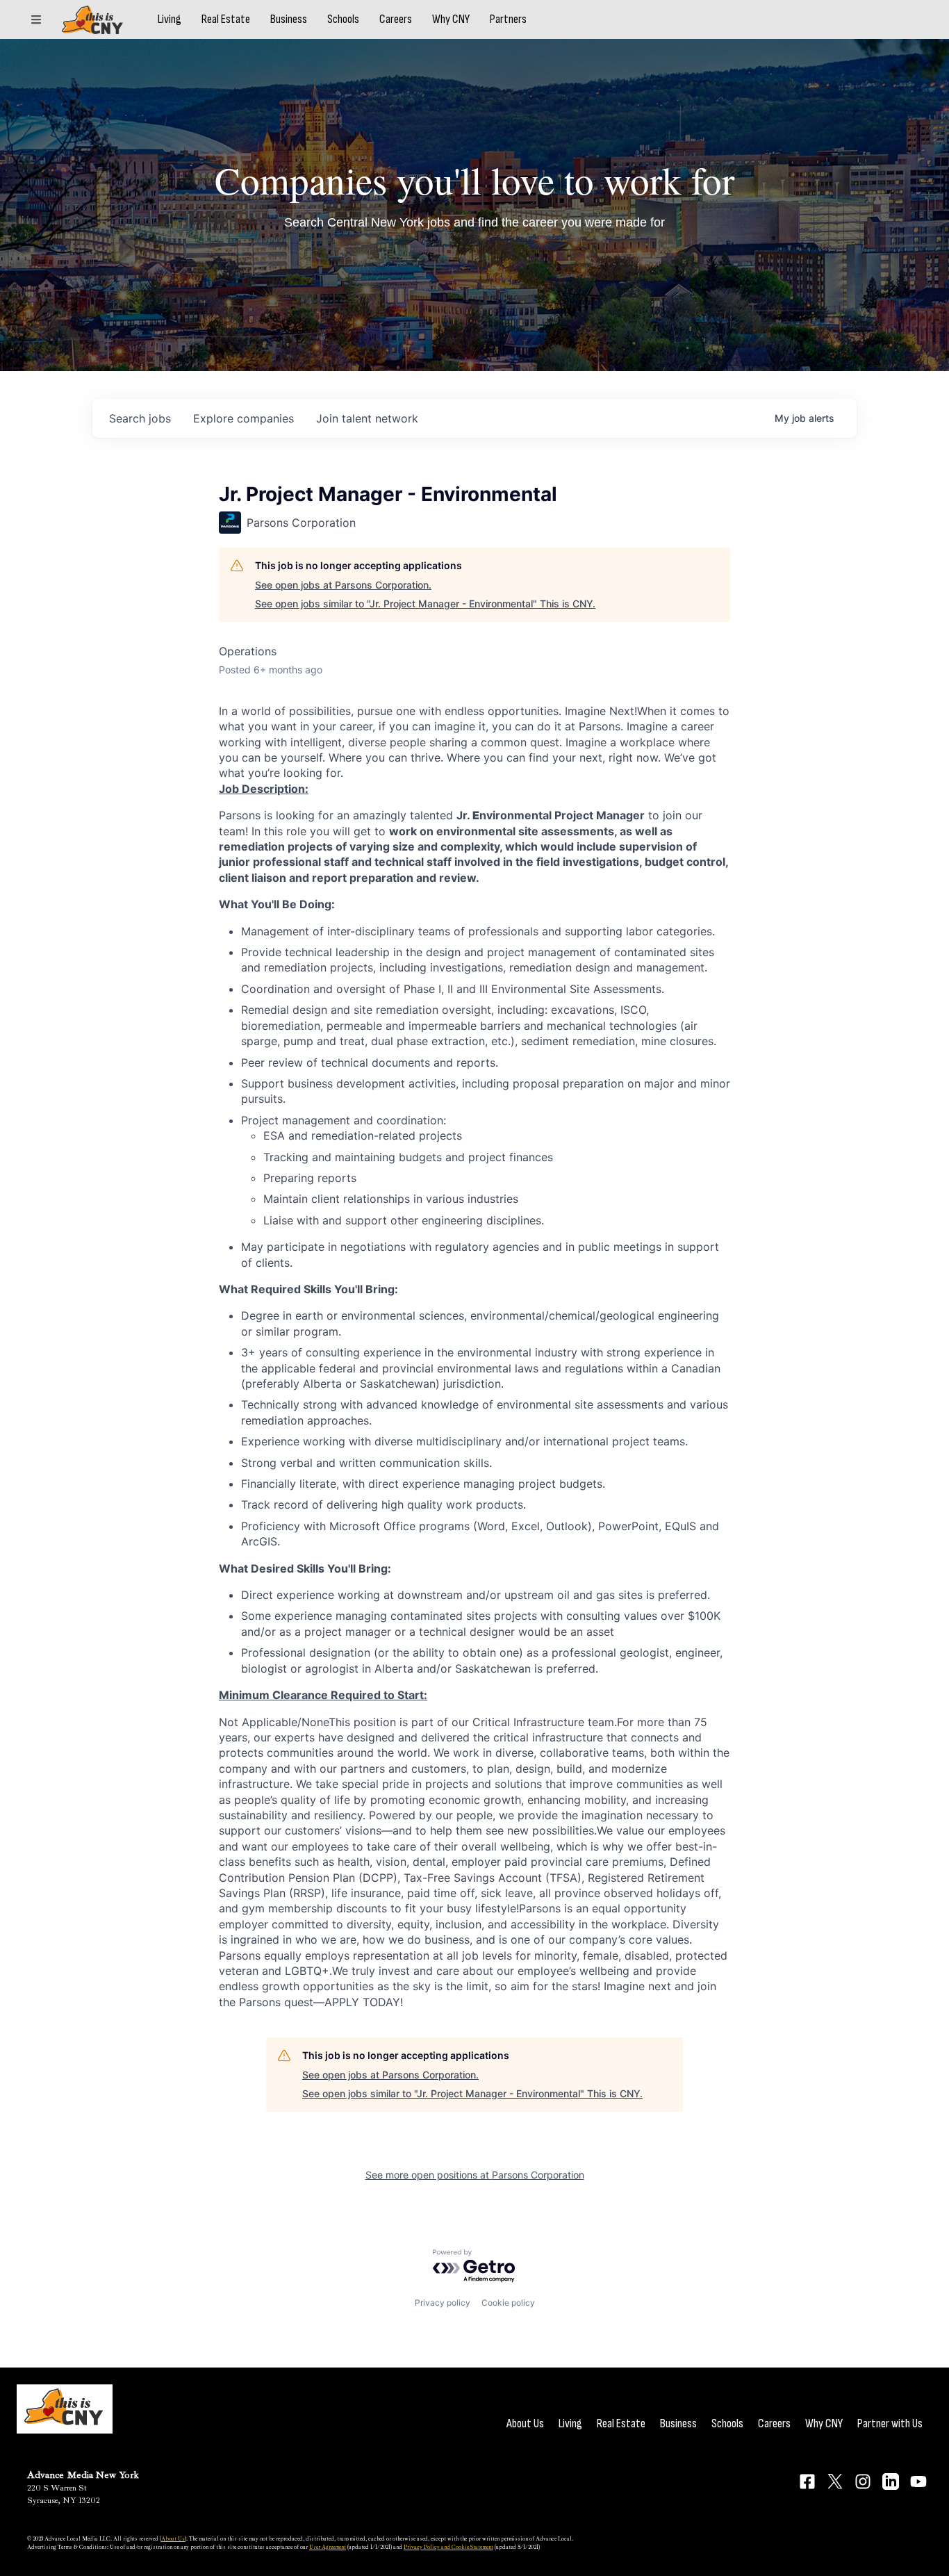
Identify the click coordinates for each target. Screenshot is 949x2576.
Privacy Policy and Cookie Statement (448, 2547)
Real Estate (226, 19)
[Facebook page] (807, 2481)
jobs (140, 418)
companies (244, 418)
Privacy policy (443, 2303)
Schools (343, 19)
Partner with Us (890, 2423)
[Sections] (36, 19)
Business (289, 19)
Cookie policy (508, 2303)
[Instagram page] (863, 2481)
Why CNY (451, 19)
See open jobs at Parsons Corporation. (343, 585)
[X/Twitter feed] (835, 2481)
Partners (508, 19)
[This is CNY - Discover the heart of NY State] (92, 20)
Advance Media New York (83, 2475)
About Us (525, 2423)
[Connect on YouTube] (918, 2481)
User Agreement (328, 2547)
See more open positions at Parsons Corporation (475, 2175)
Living (170, 19)
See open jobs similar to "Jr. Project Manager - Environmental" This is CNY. (425, 604)
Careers (396, 19)
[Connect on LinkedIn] (891, 2481)
